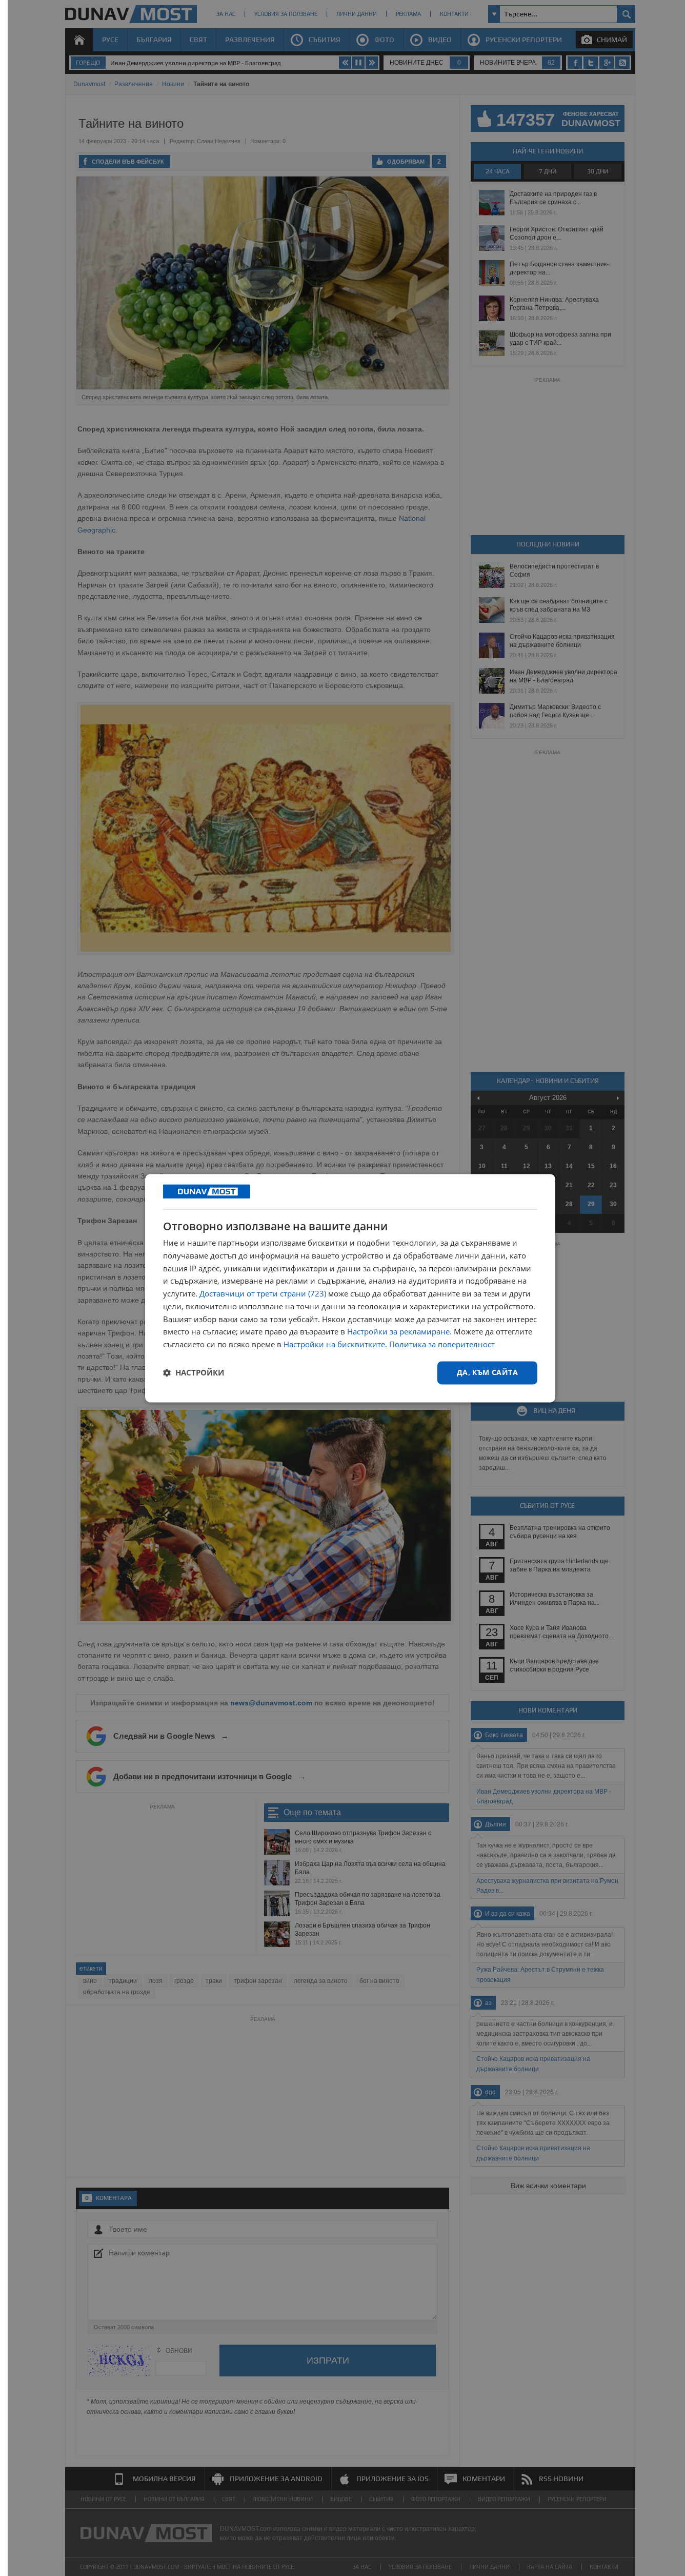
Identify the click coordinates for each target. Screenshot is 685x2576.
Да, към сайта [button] (487, 1372)
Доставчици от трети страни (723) (263, 1294)
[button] (194, 1373)
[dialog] (350, 1288)
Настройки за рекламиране (398, 1332)
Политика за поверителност (442, 1345)
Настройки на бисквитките (334, 1345)
